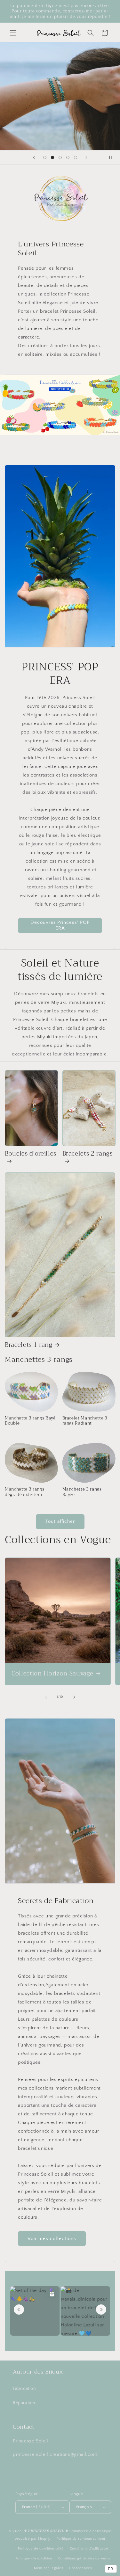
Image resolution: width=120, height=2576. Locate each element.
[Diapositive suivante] (86, 157)
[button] (13, 33)
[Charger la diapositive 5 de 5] (76, 157)
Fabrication (24, 2389)
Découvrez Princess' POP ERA (60, 925)
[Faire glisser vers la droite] (74, 1697)
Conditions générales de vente (84, 2558)
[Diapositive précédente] (34, 157)
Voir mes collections (52, 2239)
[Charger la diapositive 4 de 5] (68, 157)
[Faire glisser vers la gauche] (46, 1697)
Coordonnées (81, 2568)
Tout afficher (60, 1521)
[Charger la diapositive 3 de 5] (60, 157)
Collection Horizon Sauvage (52, 1674)
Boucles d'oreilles (31, 1154)
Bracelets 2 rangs (88, 1154)
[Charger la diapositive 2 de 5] (52, 157)
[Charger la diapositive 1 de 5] (45, 157)
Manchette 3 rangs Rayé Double (30, 1421)
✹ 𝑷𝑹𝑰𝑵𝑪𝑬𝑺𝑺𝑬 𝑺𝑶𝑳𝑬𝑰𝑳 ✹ (46, 2531)
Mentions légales (48, 2568)
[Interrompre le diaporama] (113, 157)
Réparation (24, 2403)
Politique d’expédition (34, 2558)
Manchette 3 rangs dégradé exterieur (24, 1492)
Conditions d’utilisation (89, 2549)
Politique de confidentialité (41, 2549)
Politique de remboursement (81, 2539)
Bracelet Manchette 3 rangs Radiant (85, 1421)
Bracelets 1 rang (29, 1345)
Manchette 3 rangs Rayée (82, 1492)
